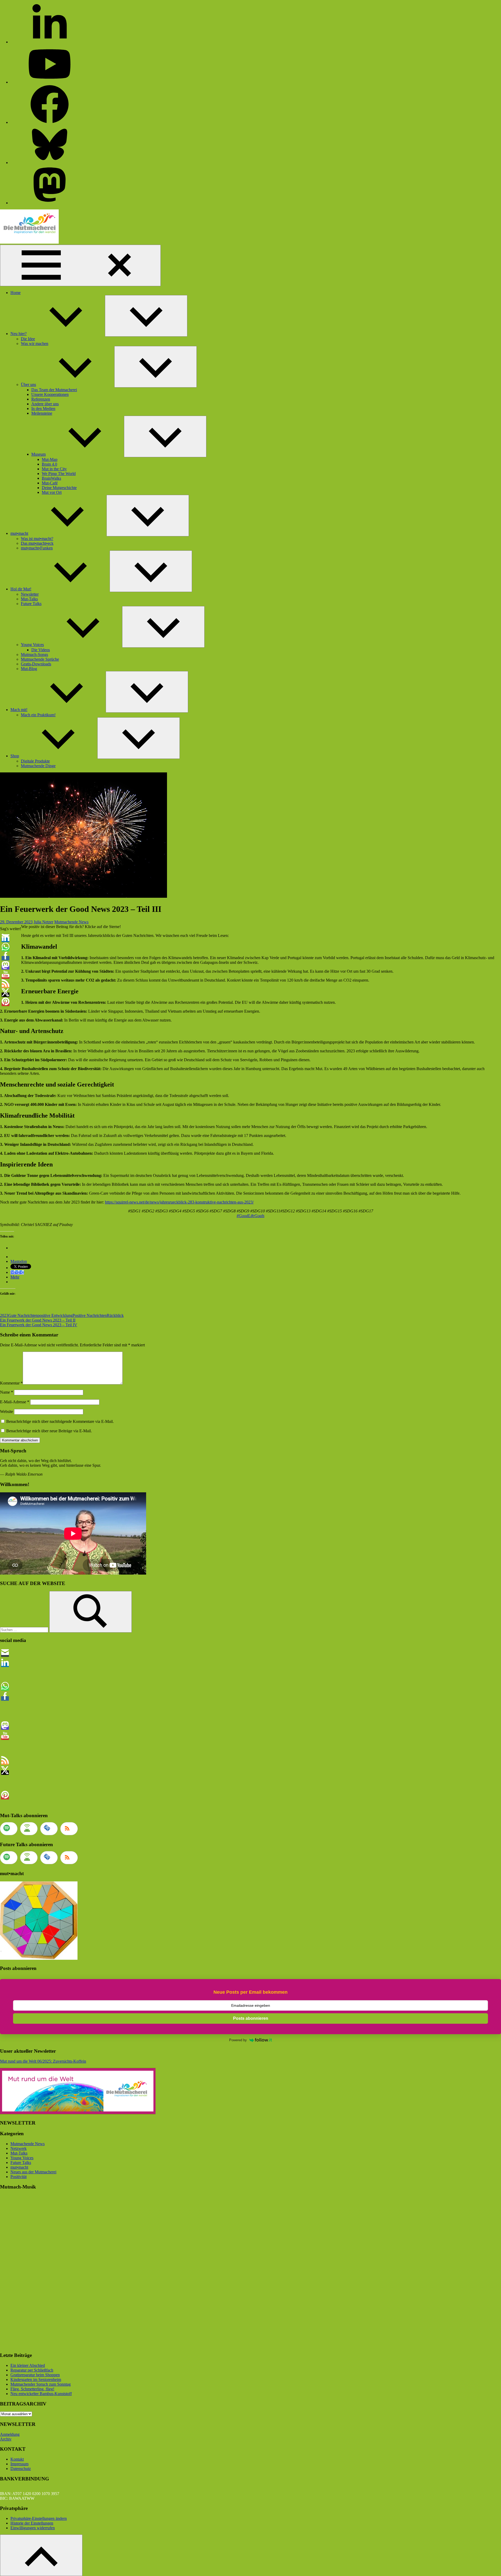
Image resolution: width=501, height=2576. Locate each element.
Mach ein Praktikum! (38, 715)
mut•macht (19, 533)
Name (7, 1392)
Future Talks (31, 604)
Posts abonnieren (251, 2018)
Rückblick (115, 1315)
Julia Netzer (43, 922)
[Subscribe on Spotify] (9, 1829)
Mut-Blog (29, 669)
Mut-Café (50, 483)
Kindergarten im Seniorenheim (36, 2380)
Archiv (6, 2439)
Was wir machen (35, 344)
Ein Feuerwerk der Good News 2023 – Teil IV (39, 1325)
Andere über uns (45, 404)
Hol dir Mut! (21, 589)
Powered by (238, 2040)
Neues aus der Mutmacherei (33, 2172)
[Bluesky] (50, 163)
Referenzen (41, 399)
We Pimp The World (59, 474)
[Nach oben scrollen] (41, 2555)
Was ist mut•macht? (37, 539)
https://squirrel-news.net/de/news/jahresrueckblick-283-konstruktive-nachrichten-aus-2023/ (179, 1202)
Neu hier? (19, 334)
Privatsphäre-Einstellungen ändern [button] (39, 2518)
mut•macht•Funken (37, 548)
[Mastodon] (50, 203)
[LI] (50, 42)
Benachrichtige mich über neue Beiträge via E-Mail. (49, 1431)
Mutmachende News (71, 922)
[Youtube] (50, 82)
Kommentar (11, 1383)
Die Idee (28, 339)
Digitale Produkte (35, 761)
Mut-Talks (29, 599)
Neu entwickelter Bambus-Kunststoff (41, 2394)
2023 (4, 1315)
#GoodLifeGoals (250, 1216)
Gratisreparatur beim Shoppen (35, 2375)
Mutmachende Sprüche (40, 659)
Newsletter (30, 594)
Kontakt (17, 2459)
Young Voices (32, 645)
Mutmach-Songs (34, 655)
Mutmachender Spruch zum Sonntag (41, 2384)
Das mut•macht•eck (37, 543)
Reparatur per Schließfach (32, 2370)
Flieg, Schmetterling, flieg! (32, 2389)
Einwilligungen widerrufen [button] (33, 2528)
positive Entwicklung (55, 1315)
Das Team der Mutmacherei (54, 390)
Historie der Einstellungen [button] (32, 2523)
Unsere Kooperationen (50, 394)
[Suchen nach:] (25, 1630)
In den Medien (43, 409)
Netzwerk (19, 2148)
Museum (38, 454)
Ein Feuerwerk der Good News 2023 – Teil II (38, 1320)
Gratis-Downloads (36, 664)
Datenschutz (21, 2469)
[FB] (50, 122)
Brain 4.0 (49, 464)
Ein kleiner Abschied (28, 2365)
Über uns (28, 385)
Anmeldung (10, 2434)
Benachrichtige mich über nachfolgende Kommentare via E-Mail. (60, 1421)
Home (16, 293)
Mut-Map (50, 459)
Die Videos (41, 650)
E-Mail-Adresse (15, 1402)
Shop (15, 756)
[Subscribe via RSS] (69, 1829)
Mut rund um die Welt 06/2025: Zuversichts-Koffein (43, 2061)
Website (7, 1412)
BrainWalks (51, 478)
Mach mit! (19, 710)
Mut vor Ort (52, 492)
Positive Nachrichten (90, 1315)
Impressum (19, 2464)
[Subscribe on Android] (29, 1829)
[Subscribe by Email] (49, 1829)
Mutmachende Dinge (38, 766)
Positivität (19, 2177)
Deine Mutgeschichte (59, 488)
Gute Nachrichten (23, 1315)
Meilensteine (42, 413)
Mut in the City (54, 469)
